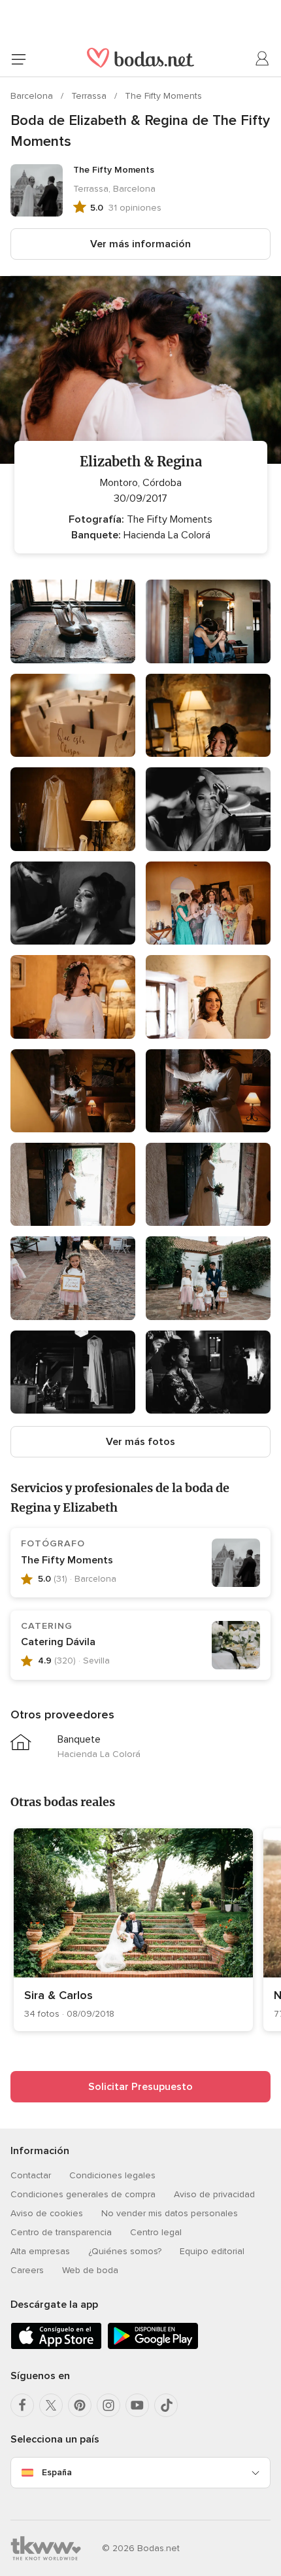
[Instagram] (108, 2405)
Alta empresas (40, 2251)
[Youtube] (137, 2405)
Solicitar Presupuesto (140, 2087)
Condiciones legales (112, 2175)
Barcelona (33, 96)
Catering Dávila (58, 1642)
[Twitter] (51, 2405)
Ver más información (140, 244)
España (57, 2472)
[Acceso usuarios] (263, 59)
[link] (133, 1930)
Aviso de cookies (47, 2213)
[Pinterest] (80, 2405)
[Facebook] (22, 2405)
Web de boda (90, 2270)
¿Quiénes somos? (125, 2251)
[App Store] (56, 2347)
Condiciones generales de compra (83, 2194)
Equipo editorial (212, 2251)
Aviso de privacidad (214, 2194)
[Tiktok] (166, 2405)
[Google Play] (153, 2347)
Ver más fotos (140, 1442)
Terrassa (90, 96)
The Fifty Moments (163, 96)
